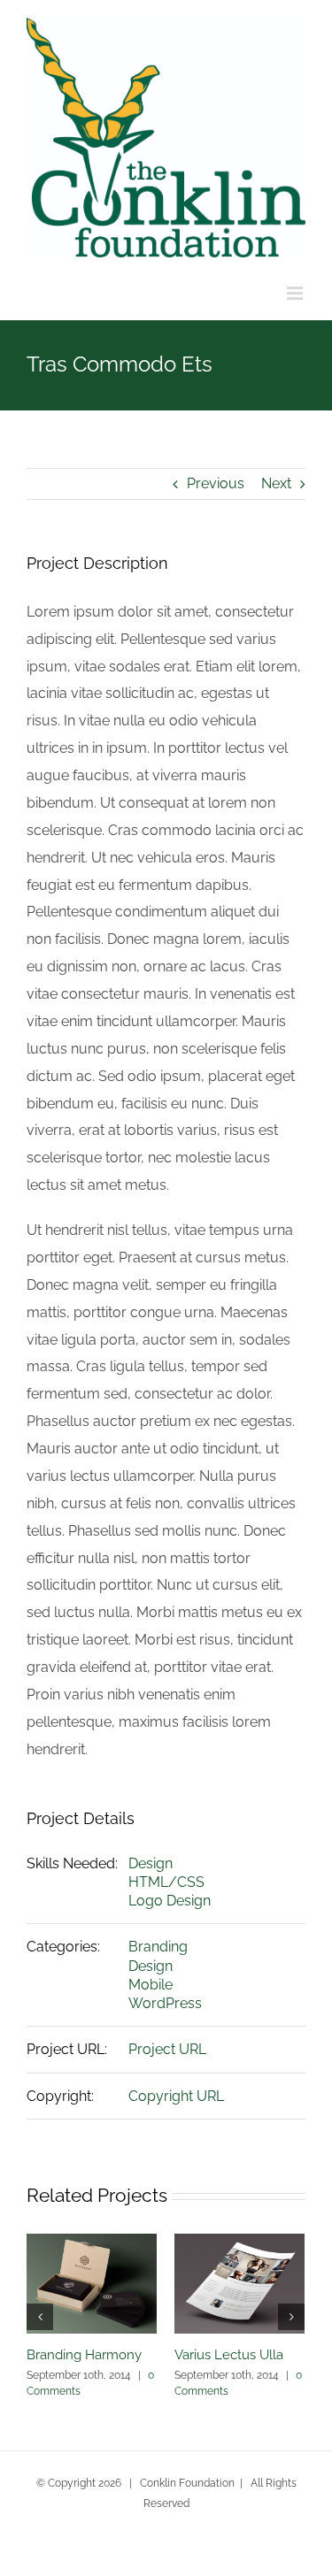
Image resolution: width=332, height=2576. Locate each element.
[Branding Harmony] (92, 2283)
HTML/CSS (166, 1882)
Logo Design (170, 1901)
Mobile (151, 1985)
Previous (216, 483)
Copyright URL (176, 2096)
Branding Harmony (84, 2355)
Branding (158, 1947)
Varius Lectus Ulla (229, 2355)
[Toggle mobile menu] (296, 293)
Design (151, 1863)
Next (276, 483)
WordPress (165, 2003)
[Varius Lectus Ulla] (239, 2283)
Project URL (167, 2049)
